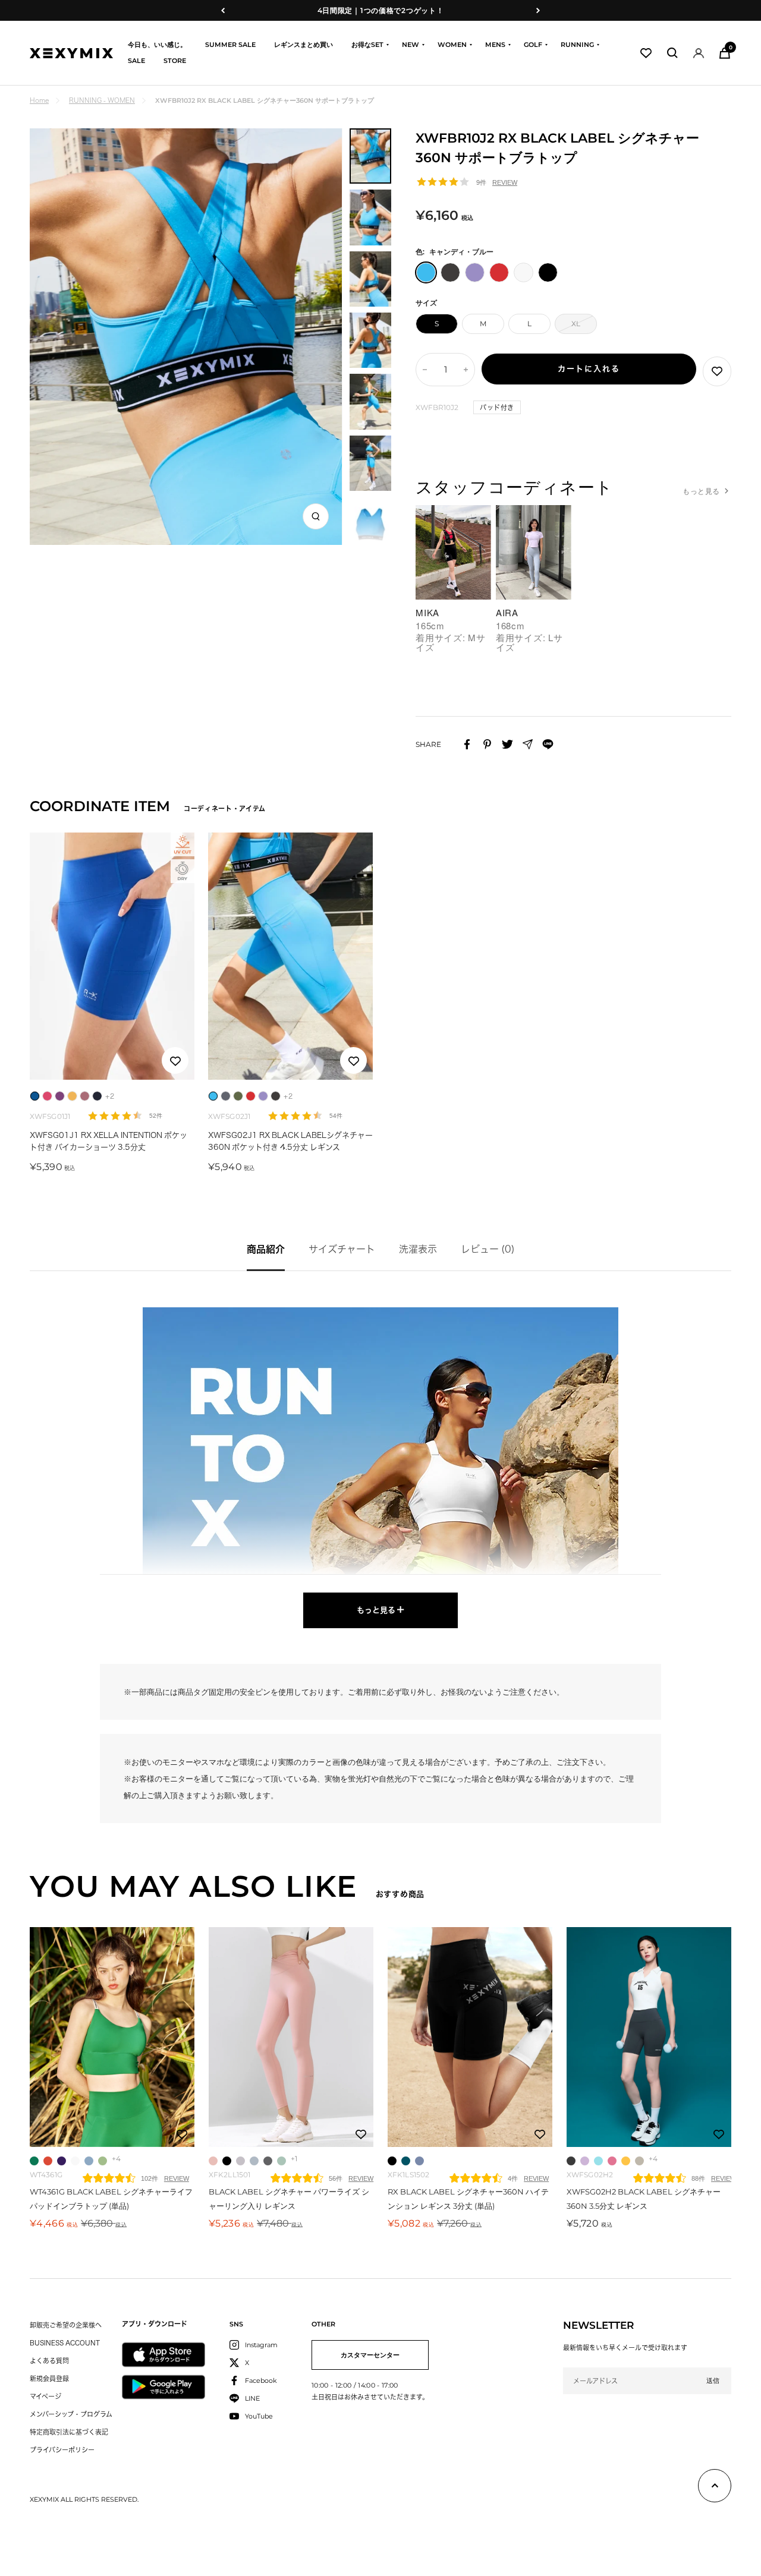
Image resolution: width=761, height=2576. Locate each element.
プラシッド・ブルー (89, 2161)
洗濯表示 (418, 1249)
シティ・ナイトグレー (268, 2161)
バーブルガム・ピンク (612, 2161)
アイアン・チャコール (571, 2161)
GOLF (533, 45)
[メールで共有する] (528, 744)
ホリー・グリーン (34, 2161)
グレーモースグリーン (282, 2161)
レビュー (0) (488, 1249)
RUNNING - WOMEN (102, 100)
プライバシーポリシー (62, 2450)
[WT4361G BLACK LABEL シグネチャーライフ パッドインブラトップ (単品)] (112, 2037)
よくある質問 (49, 2361)
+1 (294, 2159)
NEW (411, 45)
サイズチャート (342, 1249)
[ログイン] (699, 53)
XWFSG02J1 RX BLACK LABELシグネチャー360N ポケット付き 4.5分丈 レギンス (290, 1141)
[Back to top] (715, 2488)
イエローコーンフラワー (626, 2161)
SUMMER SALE (230, 45)
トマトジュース (48, 2161)
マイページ (45, 2396)
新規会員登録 (49, 2378)
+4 (116, 2159)
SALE (136, 61)
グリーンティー (103, 2161)
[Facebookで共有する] (467, 744)
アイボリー (75, 2161)
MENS (495, 45)
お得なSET (367, 45)
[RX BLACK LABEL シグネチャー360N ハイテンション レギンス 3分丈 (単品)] (470, 2037)
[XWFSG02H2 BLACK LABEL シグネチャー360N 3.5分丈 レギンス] (649, 2037)
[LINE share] (548, 744)
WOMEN (452, 45)
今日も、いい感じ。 (157, 45)
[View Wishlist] (646, 53)
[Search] (672, 53)
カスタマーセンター (370, 2355)
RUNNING (577, 45)
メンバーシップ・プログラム (71, 2414)
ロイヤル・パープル (62, 2161)
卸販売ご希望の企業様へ (66, 2325)
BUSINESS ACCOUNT (65, 2343)
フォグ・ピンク (213, 2161)
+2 (110, 1096)
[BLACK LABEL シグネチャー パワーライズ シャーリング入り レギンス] (291, 2037)
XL (576, 324)
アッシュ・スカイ (254, 2161)
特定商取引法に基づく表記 (69, 2432)
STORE (175, 61)
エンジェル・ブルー (598, 2161)
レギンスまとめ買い (304, 45)
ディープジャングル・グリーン (406, 2161)
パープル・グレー (240, 2161)
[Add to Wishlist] (717, 371)
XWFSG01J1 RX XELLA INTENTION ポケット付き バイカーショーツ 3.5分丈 (109, 1141)
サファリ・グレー (639, 2161)
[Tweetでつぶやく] (507, 744)
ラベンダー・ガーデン (585, 2161)
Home (39, 100)
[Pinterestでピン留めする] (487, 744)
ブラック (227, 2161)
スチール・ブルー (419, 2161)
